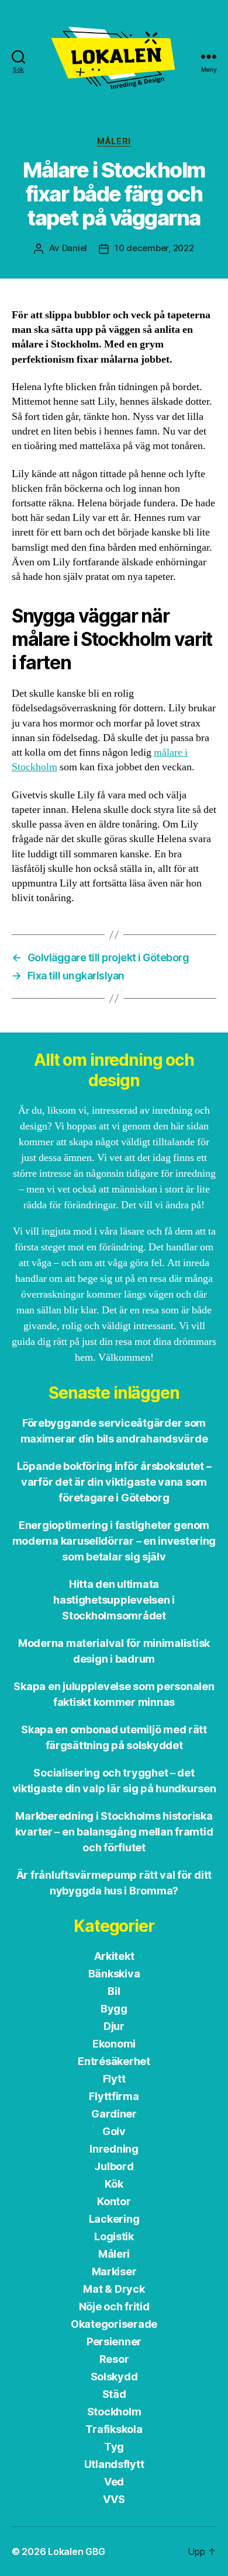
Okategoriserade (114, 2324)
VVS (114, 2499)
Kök (114, 2184)
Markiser (114, 2271)
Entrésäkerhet (114, 2061)
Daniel (75, 248)
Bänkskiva (114, 1974)
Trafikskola (114, 2429)
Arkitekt (114, 1956)
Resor (114, 2359)
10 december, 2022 (154, 248)
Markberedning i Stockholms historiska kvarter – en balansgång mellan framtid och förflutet (114, 1832)
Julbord (114, 2166)
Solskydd (114, 2377)
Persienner (114, 2342)
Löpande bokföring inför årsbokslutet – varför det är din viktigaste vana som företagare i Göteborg (114, 1482)
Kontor (114, 2201)
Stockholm (114, 2412)
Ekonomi (114, 2044)
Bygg (114, 2009)
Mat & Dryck (114, 2289)
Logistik (114, 2236)
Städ (114, 2394)
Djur (114, 2026)
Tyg (114, 2447)
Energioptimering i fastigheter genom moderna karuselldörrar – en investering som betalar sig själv (114, 1541)
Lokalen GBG (77, 2551)
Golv (114, 2131)
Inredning (114, 2149)
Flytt (114, 2079)
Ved (114, 2482)
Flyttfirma (114, 2096)
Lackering (114, 2219)
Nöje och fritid (114, 2306)
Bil (114, 1991)
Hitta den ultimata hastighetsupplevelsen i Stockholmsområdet (114, 1600)
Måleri (114, 141)
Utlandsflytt (114, 2464)
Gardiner (114, 2114)
